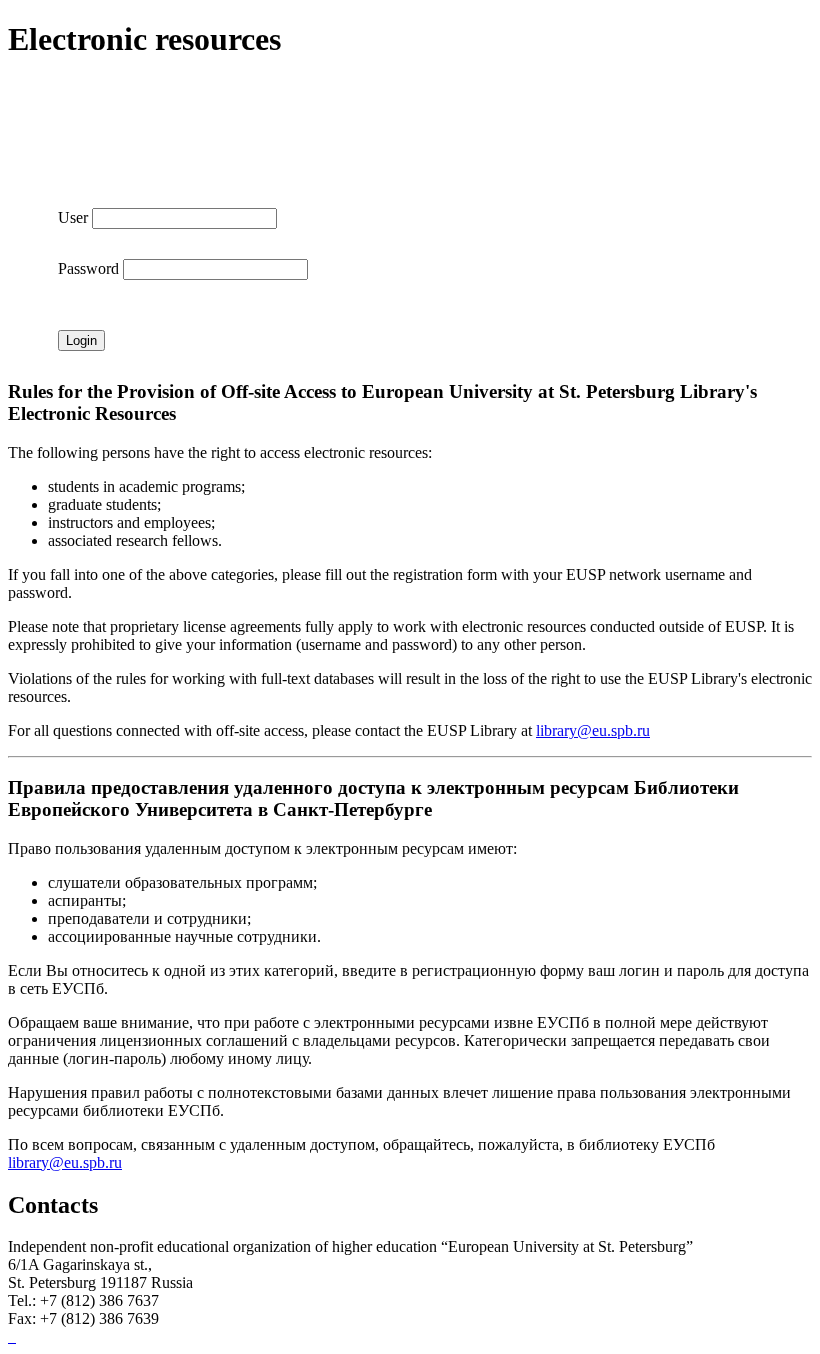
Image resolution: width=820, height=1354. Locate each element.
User (73, 217)
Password (88, 268)
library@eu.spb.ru (593, 730)
